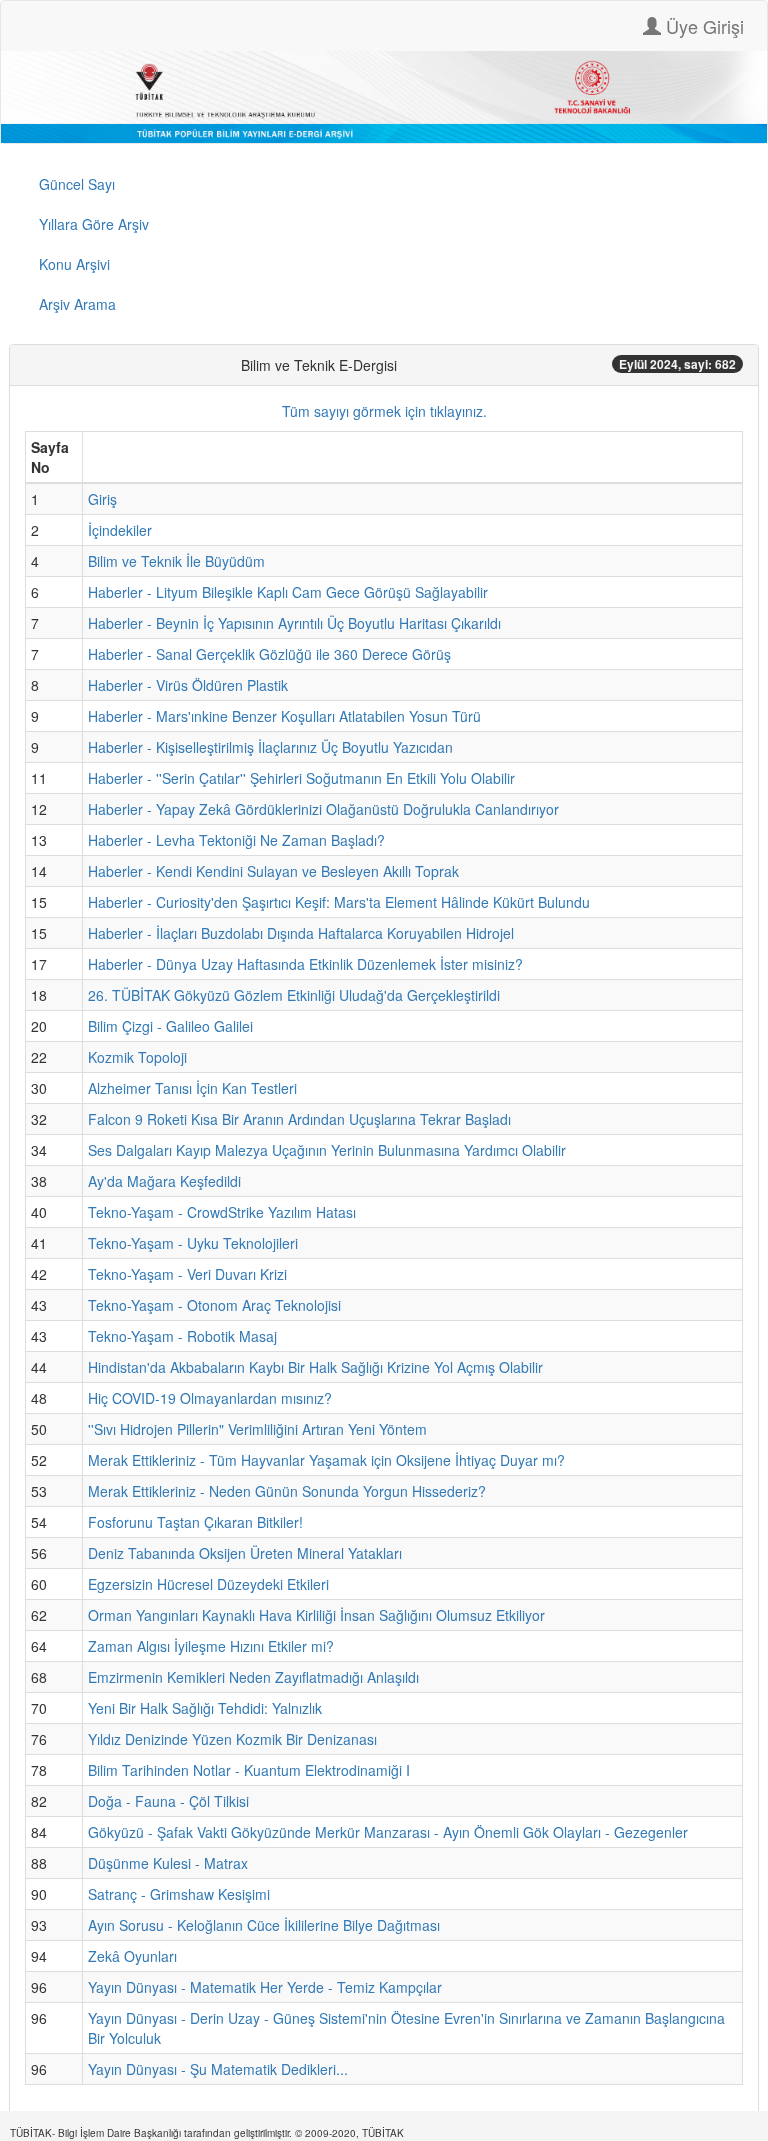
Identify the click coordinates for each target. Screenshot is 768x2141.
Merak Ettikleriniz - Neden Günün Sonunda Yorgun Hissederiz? (287, 1491)
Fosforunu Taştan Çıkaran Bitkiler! (195, 1522)
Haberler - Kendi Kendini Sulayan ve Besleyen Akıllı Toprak (273, 871)
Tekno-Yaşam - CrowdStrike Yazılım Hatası (222, 1212)
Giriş (102, 499)
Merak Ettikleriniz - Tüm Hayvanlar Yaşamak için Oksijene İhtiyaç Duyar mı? (326, 1460)
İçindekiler (120, 530)
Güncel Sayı (77, 184)
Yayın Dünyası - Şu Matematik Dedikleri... (218, 2069)
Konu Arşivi (74, 264)
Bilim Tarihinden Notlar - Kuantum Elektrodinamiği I (249, 1770)
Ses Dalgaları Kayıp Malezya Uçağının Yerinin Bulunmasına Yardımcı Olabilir (327, 1150)
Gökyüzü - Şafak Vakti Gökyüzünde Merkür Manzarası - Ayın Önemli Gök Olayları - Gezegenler (388, 1832)
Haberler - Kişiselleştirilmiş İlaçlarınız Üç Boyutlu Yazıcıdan (270, 747)
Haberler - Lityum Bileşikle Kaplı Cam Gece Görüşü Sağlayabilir (288, 592)
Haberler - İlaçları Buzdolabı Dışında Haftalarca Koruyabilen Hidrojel (301, 933)
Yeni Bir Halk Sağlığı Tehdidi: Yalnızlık (205, 1708)
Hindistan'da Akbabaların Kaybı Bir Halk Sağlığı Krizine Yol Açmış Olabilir (315, 1367)
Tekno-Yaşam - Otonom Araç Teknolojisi (214, 1305)
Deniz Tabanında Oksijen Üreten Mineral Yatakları (245, 1553)
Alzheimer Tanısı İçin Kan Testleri (192, 1088)
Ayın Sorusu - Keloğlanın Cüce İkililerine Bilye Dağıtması (264, 1925)
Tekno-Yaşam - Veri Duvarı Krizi (187, 1274)
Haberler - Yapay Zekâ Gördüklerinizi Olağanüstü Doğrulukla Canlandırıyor (323, 809)
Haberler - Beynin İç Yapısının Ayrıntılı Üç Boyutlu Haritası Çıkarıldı (294, 623)
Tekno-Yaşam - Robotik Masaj (182, 1336)
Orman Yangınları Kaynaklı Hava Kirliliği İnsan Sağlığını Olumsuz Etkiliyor (316, 1615)
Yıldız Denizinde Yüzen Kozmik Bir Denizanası (232, 1739)
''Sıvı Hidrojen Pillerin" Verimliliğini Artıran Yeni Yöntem (257, 1429)
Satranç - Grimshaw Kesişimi (179, 1894)
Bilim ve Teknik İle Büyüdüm (176, 561)
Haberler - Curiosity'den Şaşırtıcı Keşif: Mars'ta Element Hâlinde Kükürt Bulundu (339, 902)
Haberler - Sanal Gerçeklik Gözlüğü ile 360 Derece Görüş (269, 654)
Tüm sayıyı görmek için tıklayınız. (384, 411)
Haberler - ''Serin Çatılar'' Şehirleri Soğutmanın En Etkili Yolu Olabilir (301, 778)
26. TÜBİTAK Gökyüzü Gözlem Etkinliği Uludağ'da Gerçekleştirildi (294, 995)
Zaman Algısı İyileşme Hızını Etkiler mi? (211, 1646)
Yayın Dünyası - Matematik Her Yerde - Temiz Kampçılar (265, 1987)
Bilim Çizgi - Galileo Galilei (170, 1026)
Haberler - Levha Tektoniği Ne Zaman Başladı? (236, 840)
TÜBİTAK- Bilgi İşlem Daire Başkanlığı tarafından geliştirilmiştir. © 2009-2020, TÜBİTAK (207, 2133)
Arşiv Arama (77, 304)
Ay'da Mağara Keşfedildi (164, 1181)
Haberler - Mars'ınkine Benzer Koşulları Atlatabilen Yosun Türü (284, 716)
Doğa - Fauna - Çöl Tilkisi (168, 1801)
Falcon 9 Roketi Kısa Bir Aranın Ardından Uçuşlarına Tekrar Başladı (299, 1119)
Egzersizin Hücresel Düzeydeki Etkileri (208, 1584)
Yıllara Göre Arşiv (94, 224)
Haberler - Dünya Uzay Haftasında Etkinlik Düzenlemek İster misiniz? (305, 964)
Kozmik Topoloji (137, 1057)
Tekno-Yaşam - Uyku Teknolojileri (193, 1243)
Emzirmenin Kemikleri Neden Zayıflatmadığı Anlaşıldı (253, 1677)
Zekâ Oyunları (132, 1956)
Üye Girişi (702, 26)
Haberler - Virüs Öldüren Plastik (188, 685)
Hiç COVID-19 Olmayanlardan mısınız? (210, 1398)
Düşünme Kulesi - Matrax (168, 1863)
